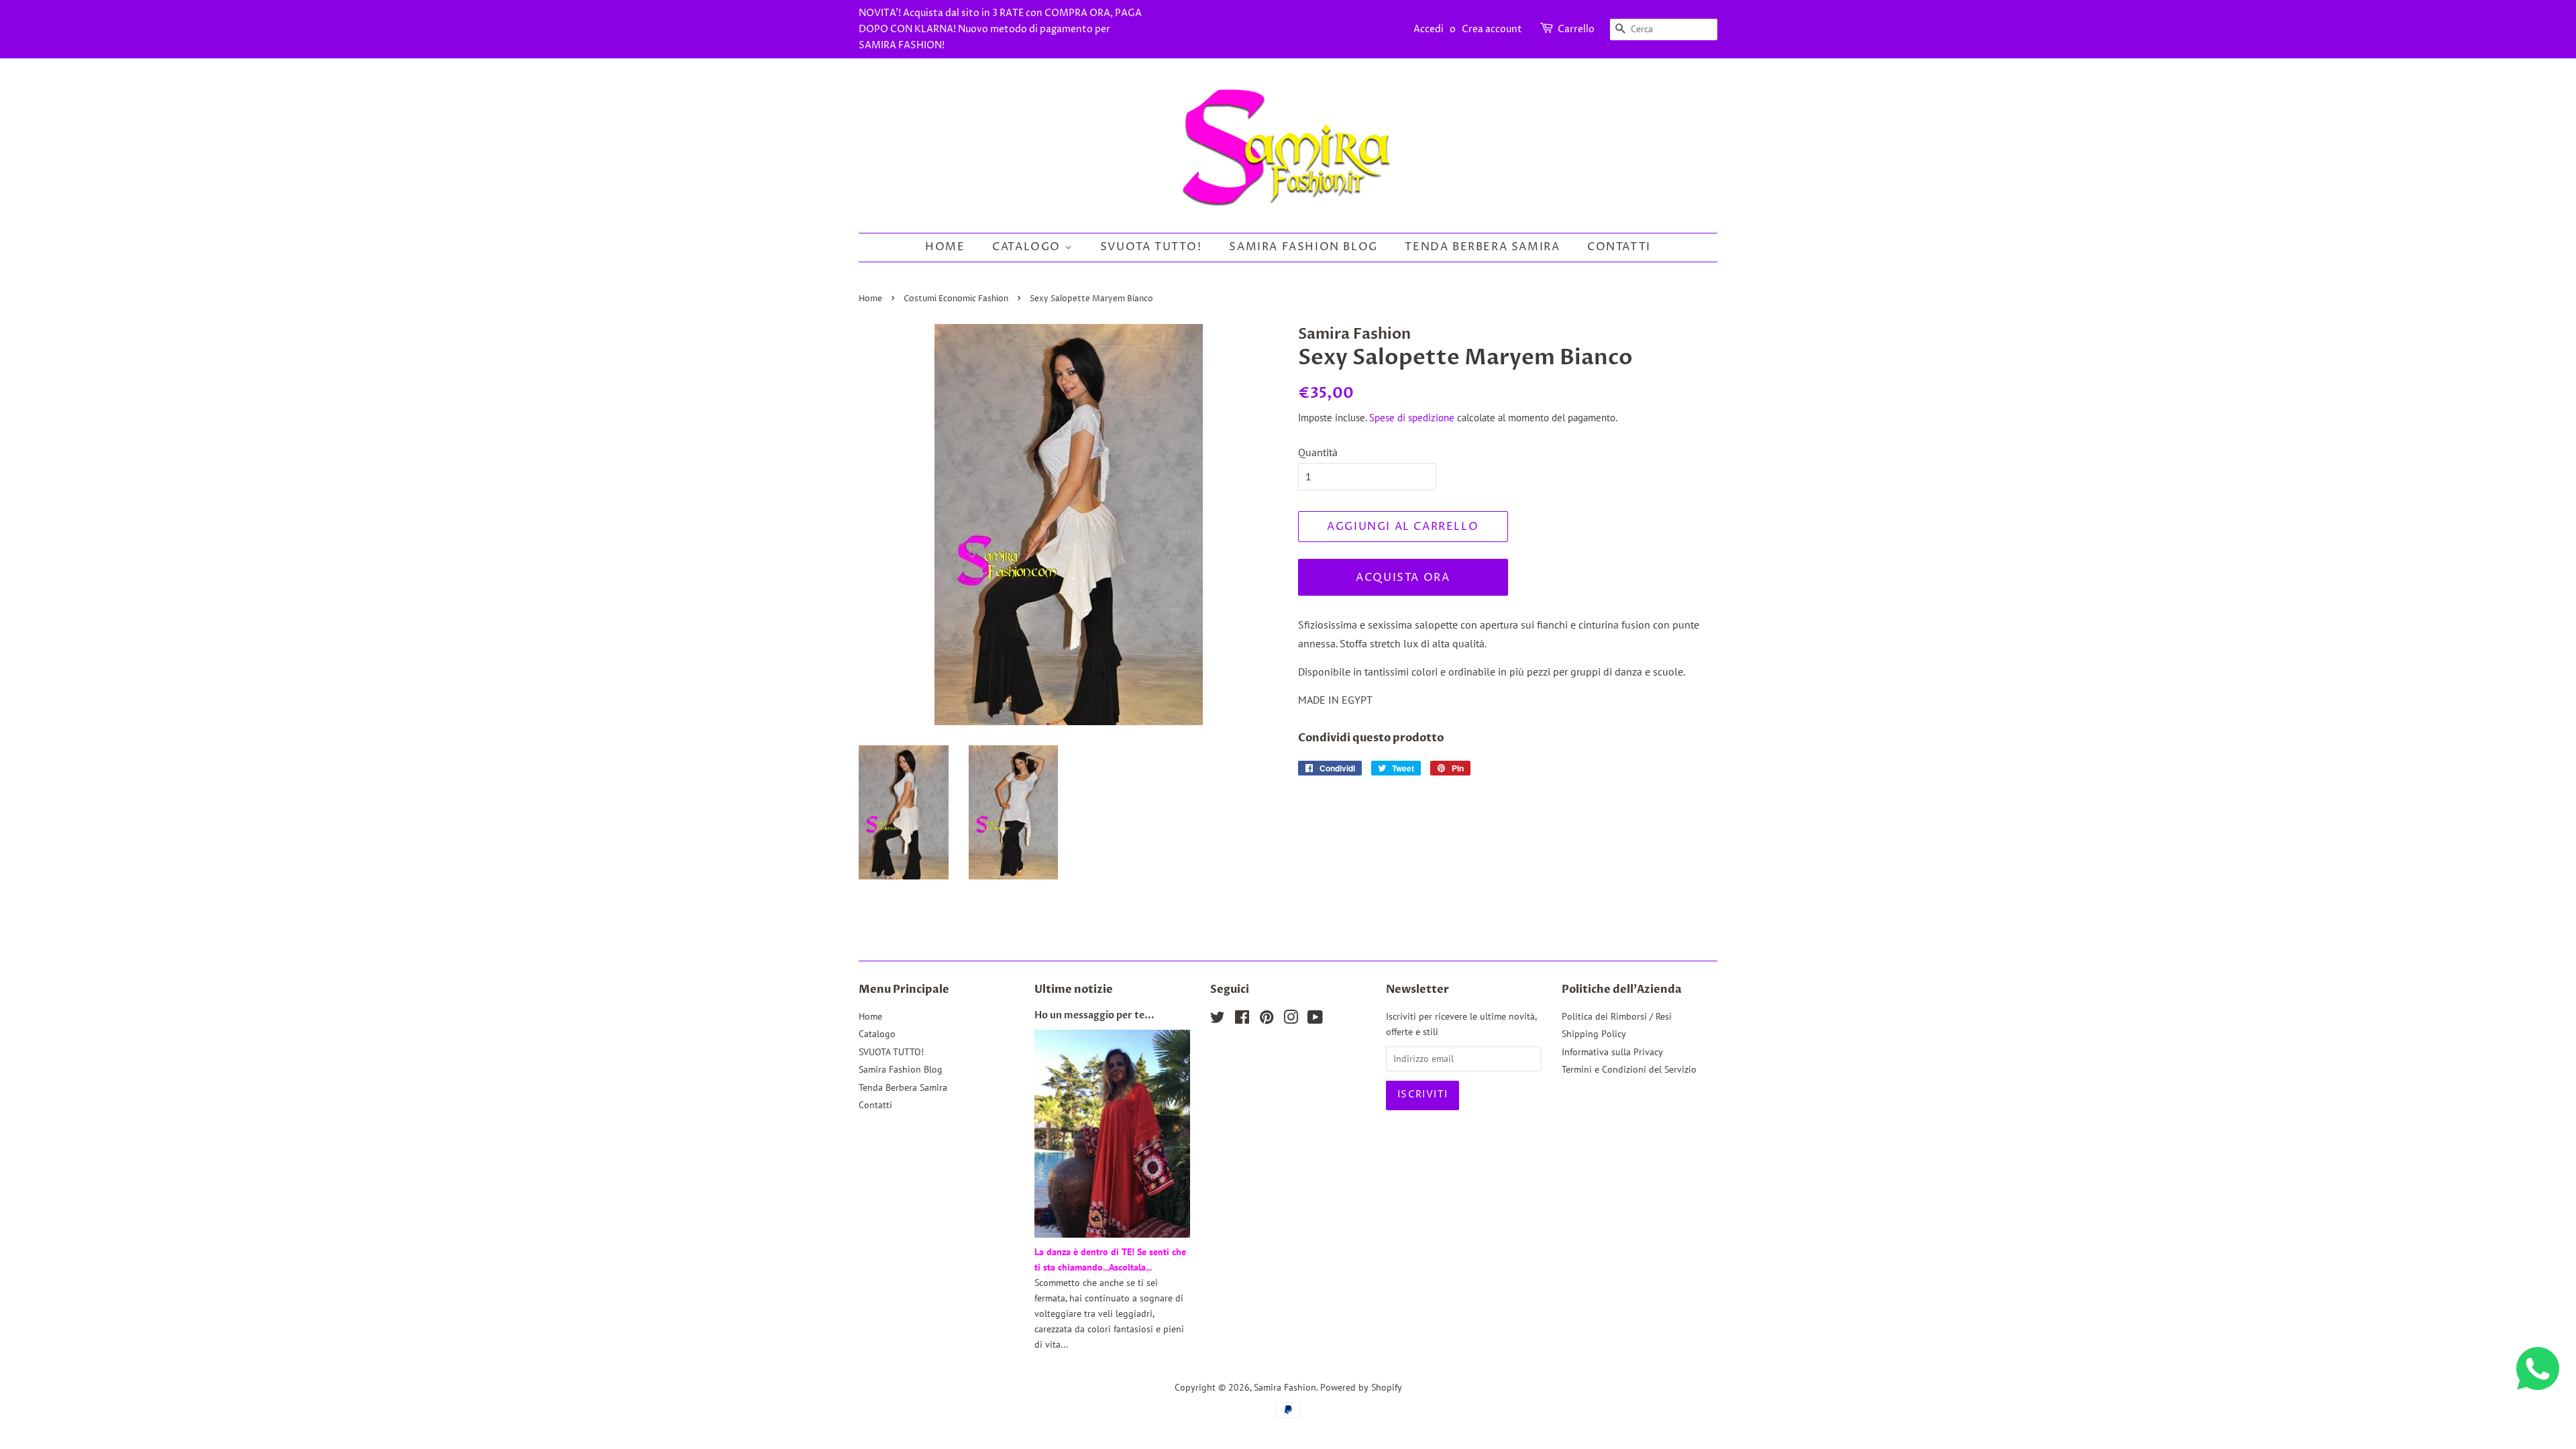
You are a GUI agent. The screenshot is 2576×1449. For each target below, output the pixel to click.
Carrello (1576, 29)
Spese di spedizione (1412, 418)
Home (945, 247)
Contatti (1619, 247)
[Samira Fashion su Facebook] (1242, 1020)
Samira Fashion (1285, 1387)
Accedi (1429, 29)
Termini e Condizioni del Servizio (1629, 1069)
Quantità (1318, 452)
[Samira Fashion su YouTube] (1315, 1020)
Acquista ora (1403, 578)
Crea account (1492, 29)
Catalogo (1028, 247)
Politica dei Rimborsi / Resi (1617, 1016)
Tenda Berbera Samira (1482, 247)
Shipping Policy (1594, 1034)
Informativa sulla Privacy (1612, 1052)
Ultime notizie (1074, 989)
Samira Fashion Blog (1303, 247)
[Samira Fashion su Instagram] (1291, 1020)
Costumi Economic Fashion (956, 299)
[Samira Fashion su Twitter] (1218, 1020)
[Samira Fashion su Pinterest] (1267, 1020)
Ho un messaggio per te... (1094, 1016)
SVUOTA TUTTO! (1151, 247)
